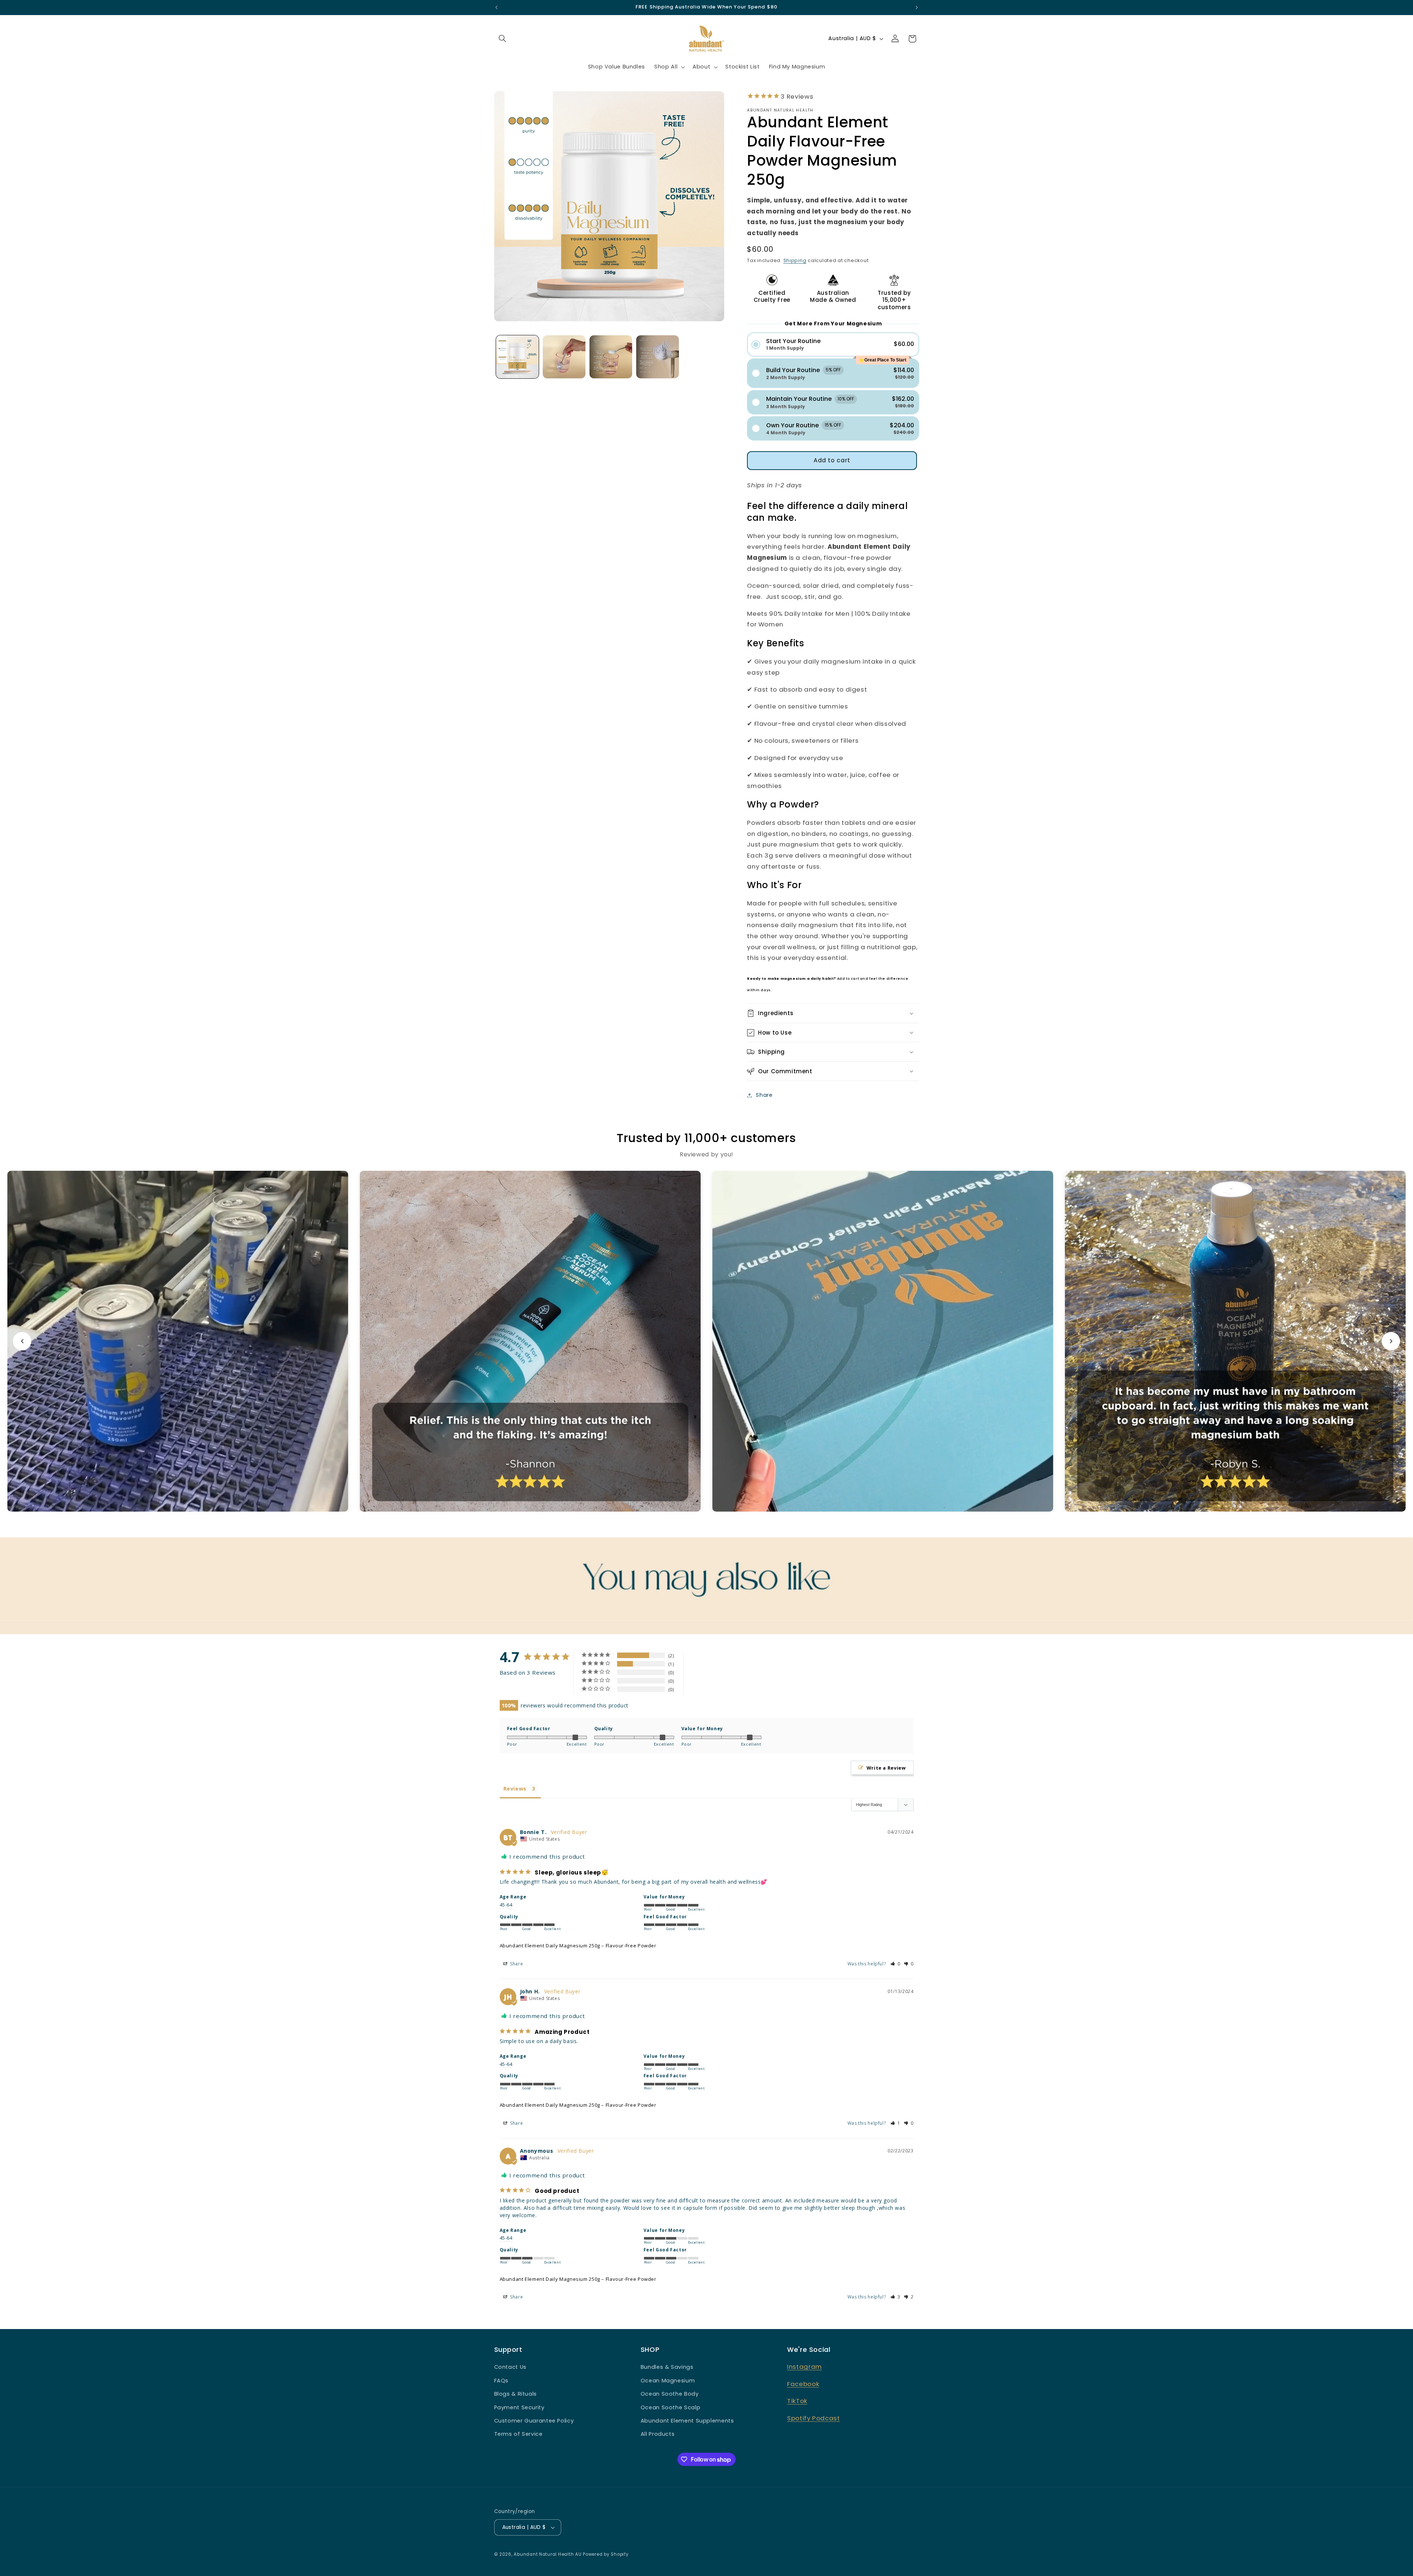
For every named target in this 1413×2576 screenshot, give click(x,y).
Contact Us (510, 2367)
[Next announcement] (917, 7)
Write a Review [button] (886, 1768)
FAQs (502, 2381)
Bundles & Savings (667, 2367)
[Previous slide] (22, 1341)
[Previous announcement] (496, 7)
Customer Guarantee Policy (534, 2421)
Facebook (803, 2384)
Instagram (805, 2367)
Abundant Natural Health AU (548, 2554)
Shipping (795, 260)
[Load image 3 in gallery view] (611, 357)
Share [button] (764, 1095)
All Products (658, 2434)
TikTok (797, 2401)
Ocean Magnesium (668, 2381)
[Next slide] (1391, 1341)
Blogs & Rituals (516, 2394)
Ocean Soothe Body (670, 2394)
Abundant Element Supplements (687, 2421)
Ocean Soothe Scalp (670, 2407)
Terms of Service (518, 2434)
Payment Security (519, 2407)
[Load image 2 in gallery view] (564, 357)
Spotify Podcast (813, 2418)
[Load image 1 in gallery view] (518, 357)
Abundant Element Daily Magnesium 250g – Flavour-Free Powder (578, 1946)
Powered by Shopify (606, 2554)
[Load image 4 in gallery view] (658, 357)
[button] (503, 39)
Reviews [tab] (515, 1789)
